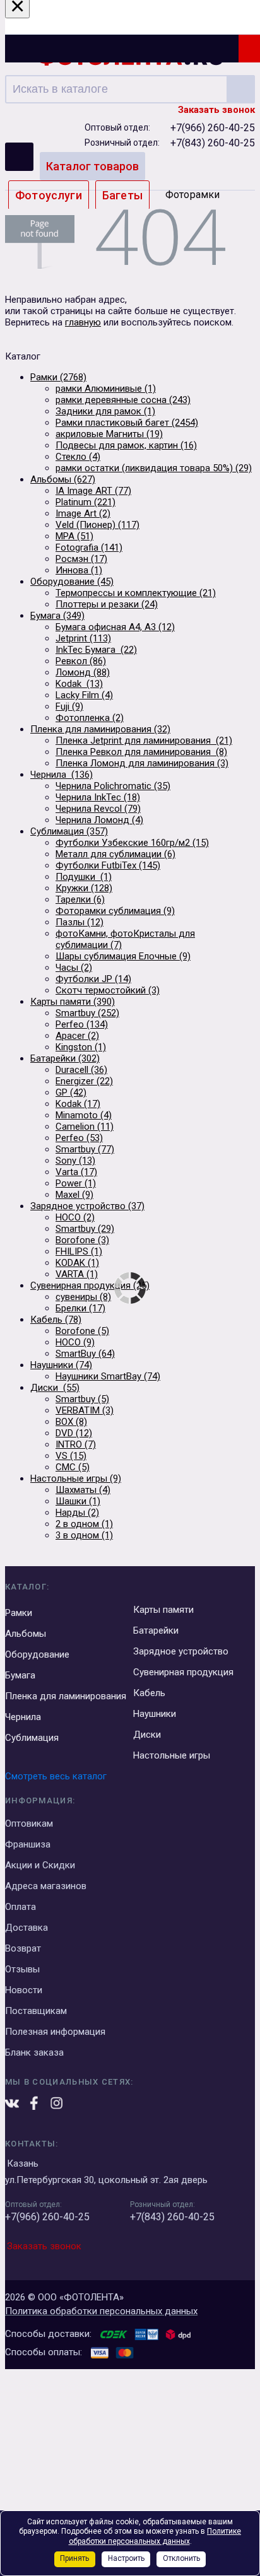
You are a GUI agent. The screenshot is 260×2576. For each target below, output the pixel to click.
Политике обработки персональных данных (155, 2536)
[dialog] (130, 2470)
